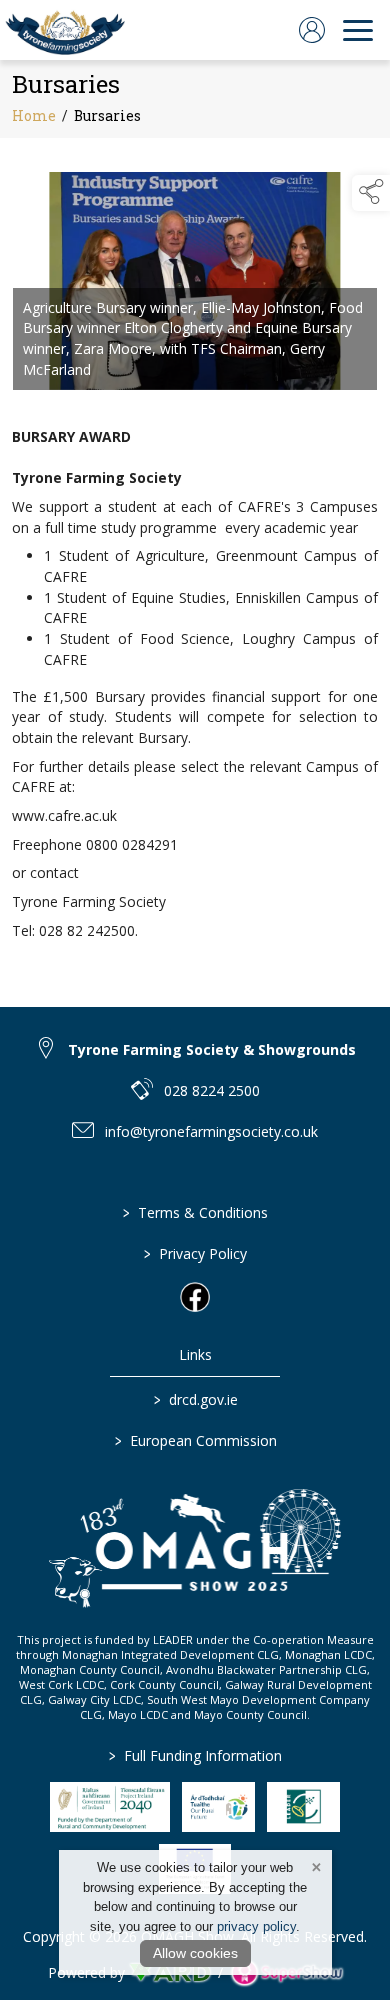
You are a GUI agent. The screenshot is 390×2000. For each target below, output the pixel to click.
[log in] (312, 30)
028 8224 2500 (212, 1090)
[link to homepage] (65, 30)
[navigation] (358, 30)
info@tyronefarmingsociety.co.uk (211, 1131)
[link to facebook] (195, 1297)
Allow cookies (195, 1953)
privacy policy (256, 1926)
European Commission (195, 1440)
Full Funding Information (195, 1755)
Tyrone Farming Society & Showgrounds (212, 1049)
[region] (195, 561)
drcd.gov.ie (195, 1399)
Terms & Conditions (195, 1212)
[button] (371, 193)
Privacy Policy (195, 1253)
